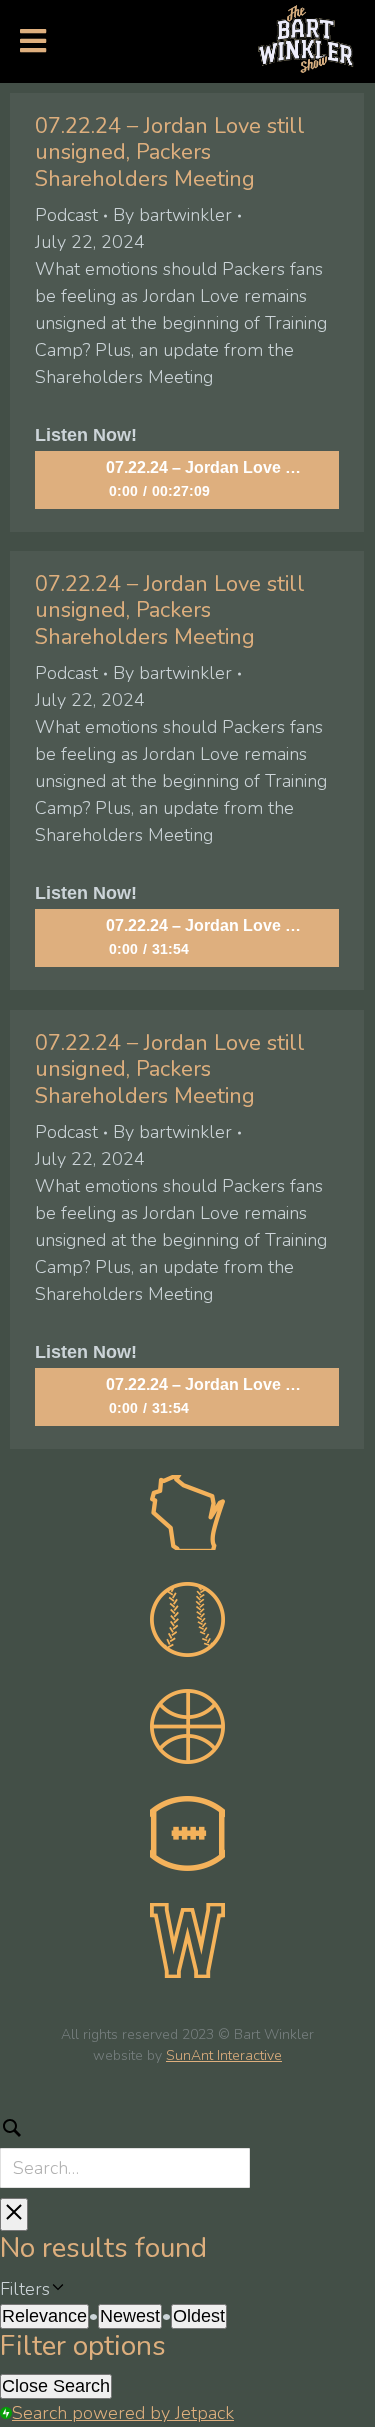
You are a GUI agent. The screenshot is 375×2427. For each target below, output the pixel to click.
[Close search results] (14, 2214)
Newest (130, 2316)
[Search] (187, 2148)
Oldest (199, 2316)
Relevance (44, 2316)
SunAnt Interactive (224, 2055)
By (172, 215)
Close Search (56, 2386)
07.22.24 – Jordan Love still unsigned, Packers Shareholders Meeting (170, 152)
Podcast (66, 215)
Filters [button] (56, 2288)
